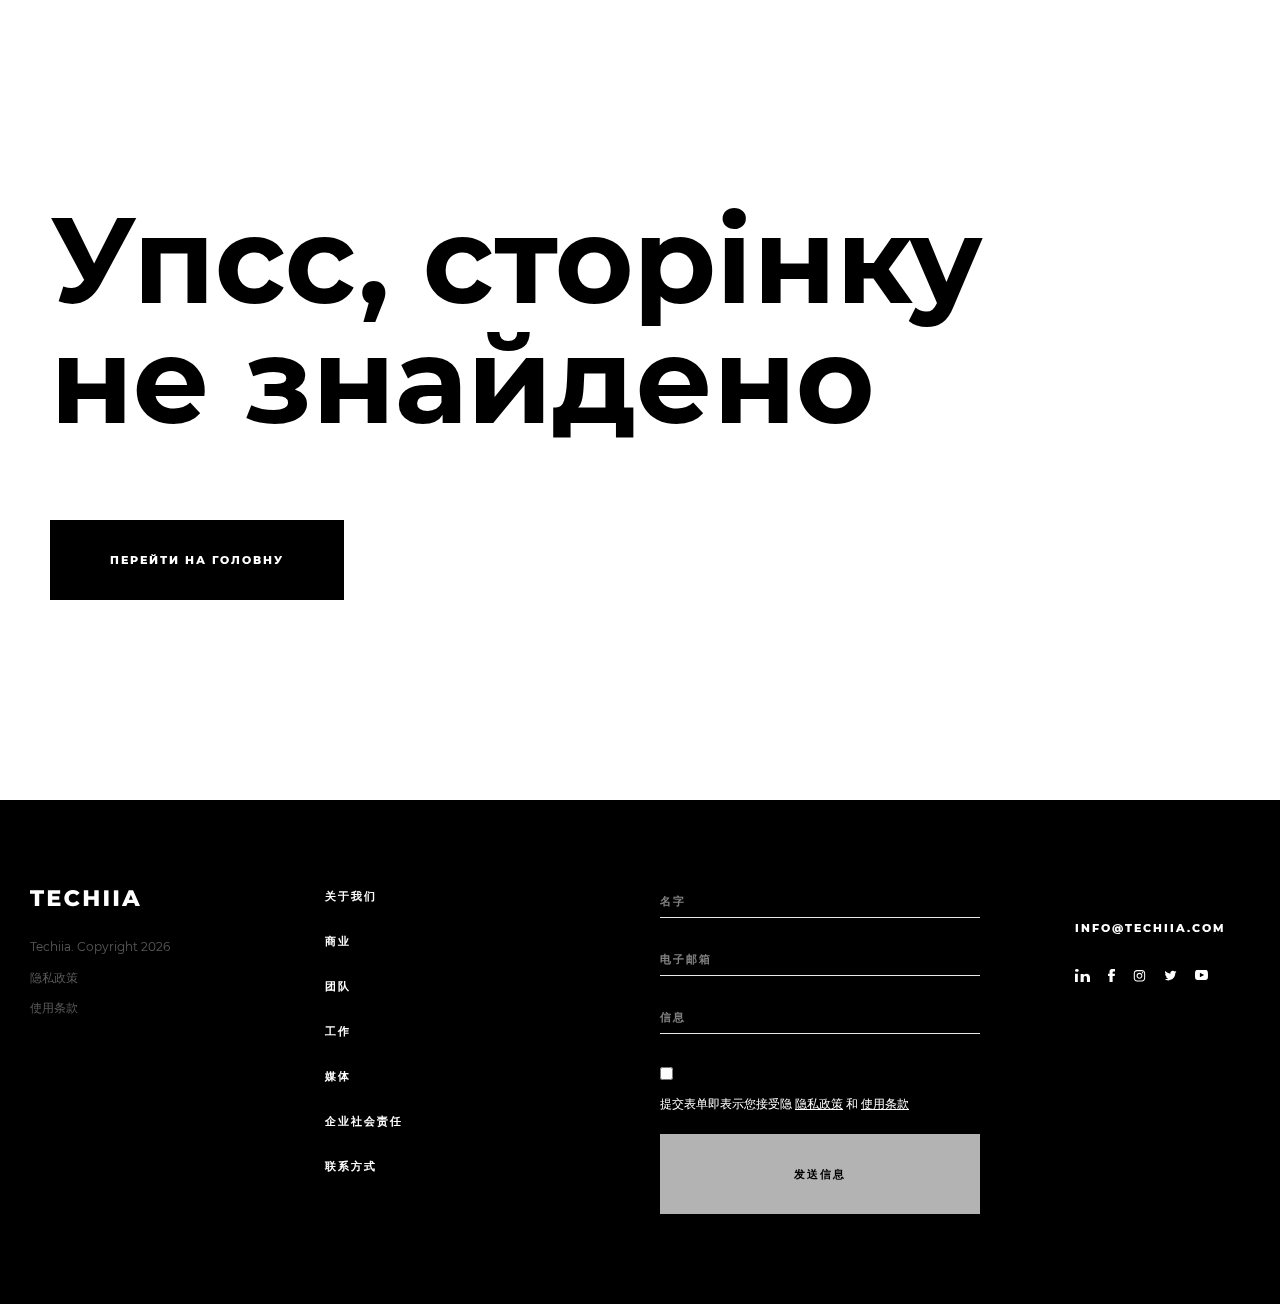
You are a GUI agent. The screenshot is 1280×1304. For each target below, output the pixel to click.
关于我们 (351, 896)
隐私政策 (54, 977)
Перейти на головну (197, 560)
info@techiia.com (1150, 928)
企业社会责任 (364, 1121)
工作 (338, 1031)
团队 (338, 986)
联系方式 (351, 1166)
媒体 (338, 1076)
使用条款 (54, 1007)
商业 (338, 941)
